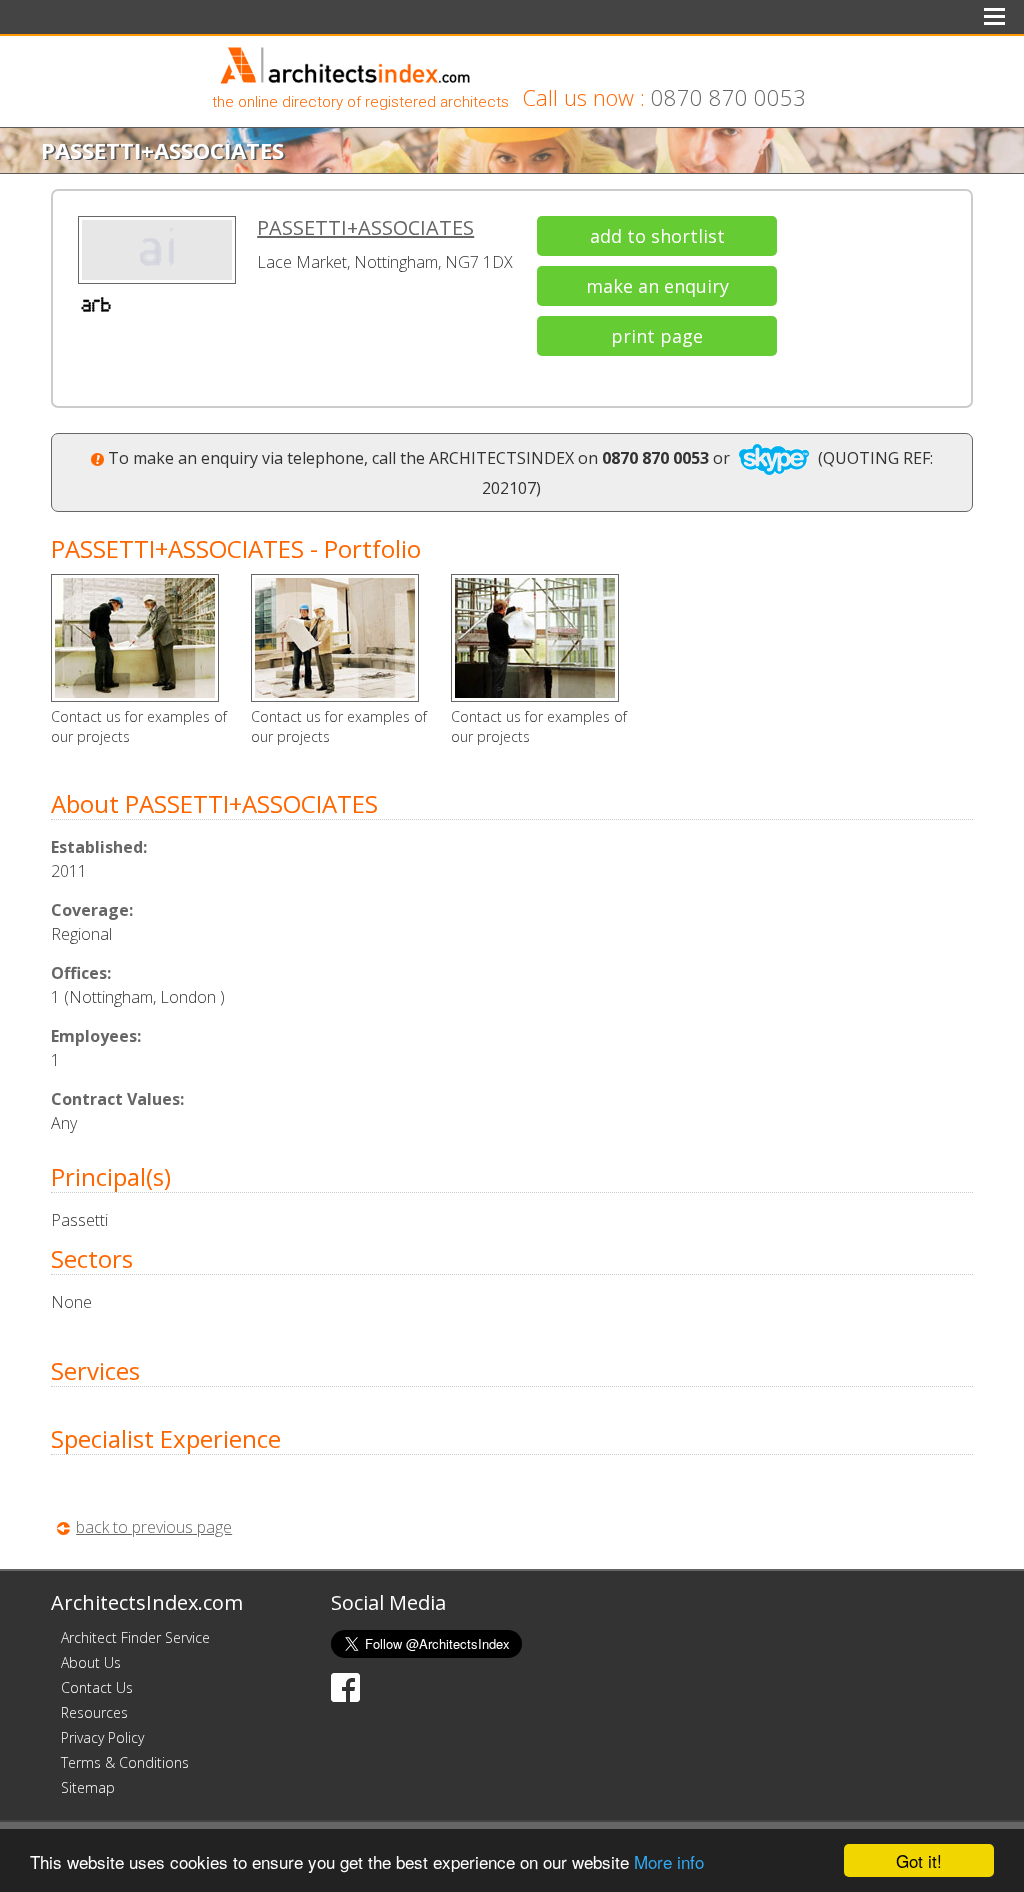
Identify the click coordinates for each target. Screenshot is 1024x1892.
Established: (99, 847)
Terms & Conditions (125, 1762)
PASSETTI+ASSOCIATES (365, 227)
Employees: (96, 1036)
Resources (94, 1712)
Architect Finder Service (135, 1637)
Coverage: (92, 910)
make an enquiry (657, 286)
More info (669, 1861)
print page (657, 336)
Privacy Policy (102, 1737)
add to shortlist (657, 236)
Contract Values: (117, 1099)
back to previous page (154, 1527)
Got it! (919, 1860)
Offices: (81, 973)
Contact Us (97, 1687)
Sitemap (88, 1787)
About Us (91, 1662)
